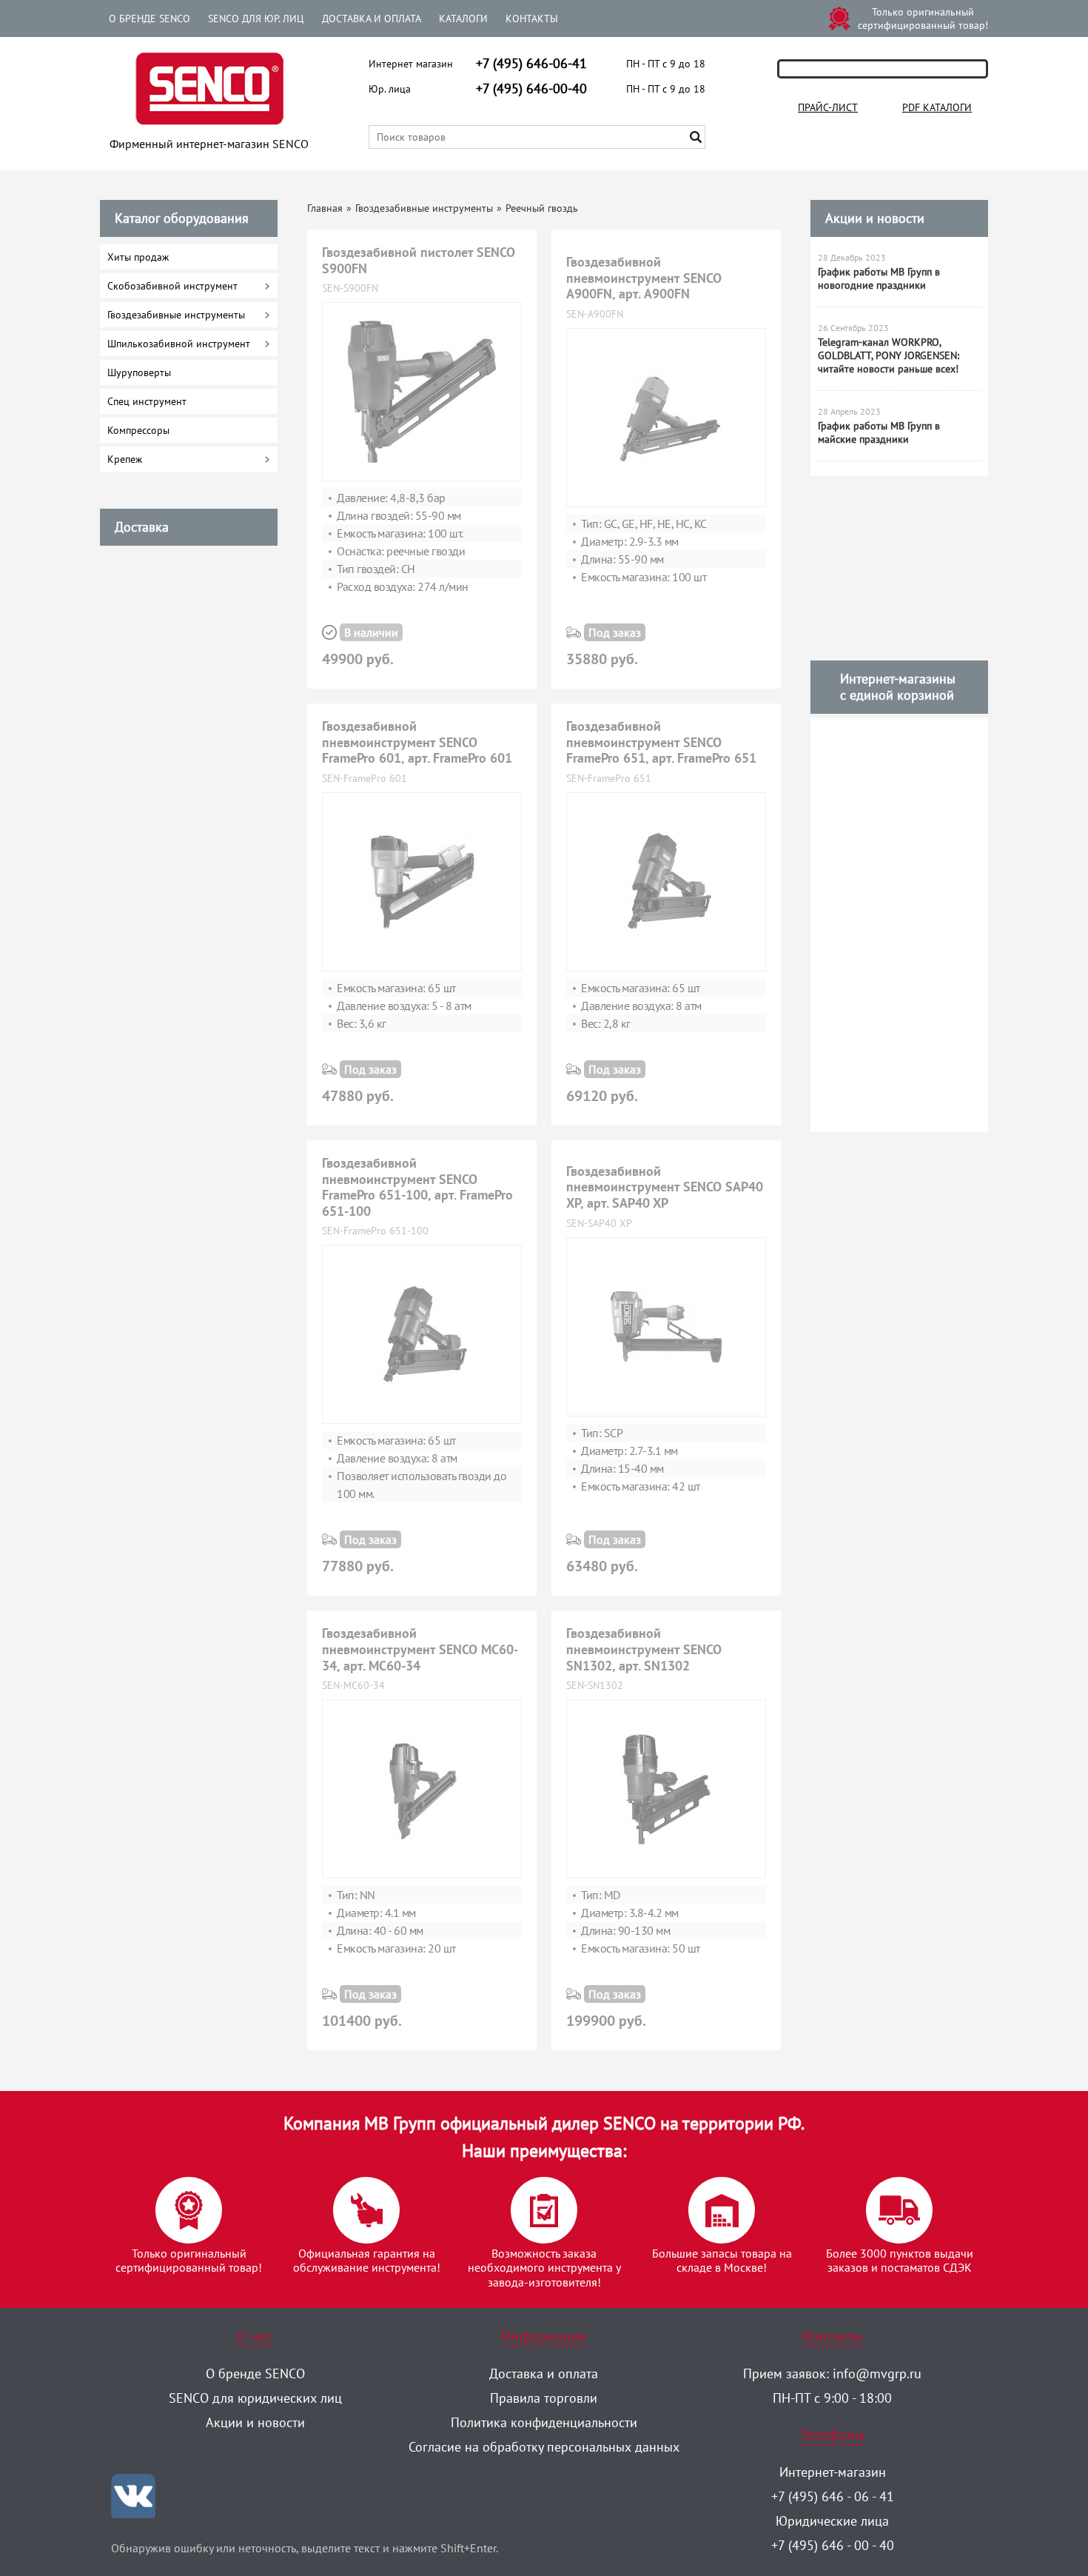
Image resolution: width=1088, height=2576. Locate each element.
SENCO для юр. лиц (256, 19)
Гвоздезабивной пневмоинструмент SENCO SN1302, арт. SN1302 (644, 1649)
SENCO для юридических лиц (255, 2398)
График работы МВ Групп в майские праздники (879, 432)
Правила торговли (544, 2398)
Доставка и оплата (372, 19)
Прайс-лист (828, 107)
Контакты (532, 19)
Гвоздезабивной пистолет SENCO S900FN (419, 260)
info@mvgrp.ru (877, 2373)
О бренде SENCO (150, 19)
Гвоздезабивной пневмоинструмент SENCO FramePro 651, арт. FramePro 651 (661, 742)
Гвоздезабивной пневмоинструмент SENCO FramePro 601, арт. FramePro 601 (417, 742)
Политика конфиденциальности (544, 2422)
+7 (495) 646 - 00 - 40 (833, 2545)
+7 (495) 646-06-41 (531, 63)
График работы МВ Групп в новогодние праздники (879, 278)
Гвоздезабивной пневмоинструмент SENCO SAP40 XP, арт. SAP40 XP (665, 1187)
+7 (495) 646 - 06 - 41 (833, 2496)
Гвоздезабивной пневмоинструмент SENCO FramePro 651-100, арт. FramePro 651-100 (417, 1187)
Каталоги (463, 19)
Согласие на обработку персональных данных (544, 2447)
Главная (325, 208)
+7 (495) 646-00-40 (531, 88)
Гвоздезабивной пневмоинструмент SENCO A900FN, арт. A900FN (644, 278)
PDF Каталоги (937, 107)
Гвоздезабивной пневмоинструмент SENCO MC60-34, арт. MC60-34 (420, 1649)
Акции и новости (875, 218)
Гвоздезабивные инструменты (424, 208)
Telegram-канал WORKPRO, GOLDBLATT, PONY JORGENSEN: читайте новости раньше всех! (889, 355)
